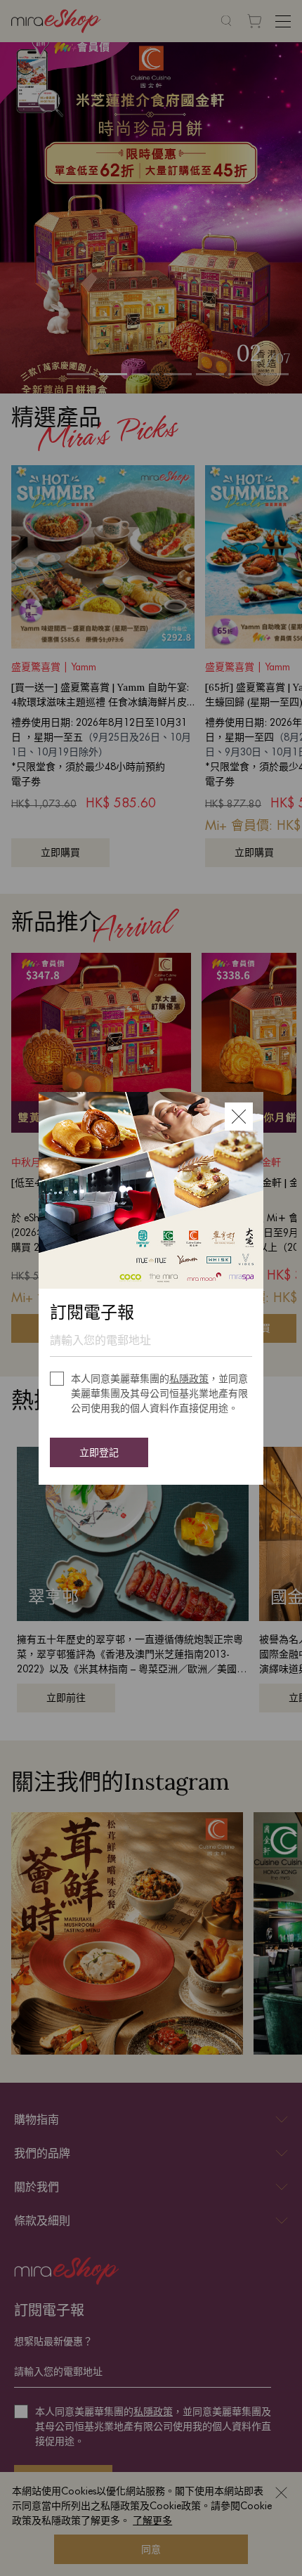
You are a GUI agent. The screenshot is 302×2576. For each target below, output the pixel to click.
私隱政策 (189, 1379)
